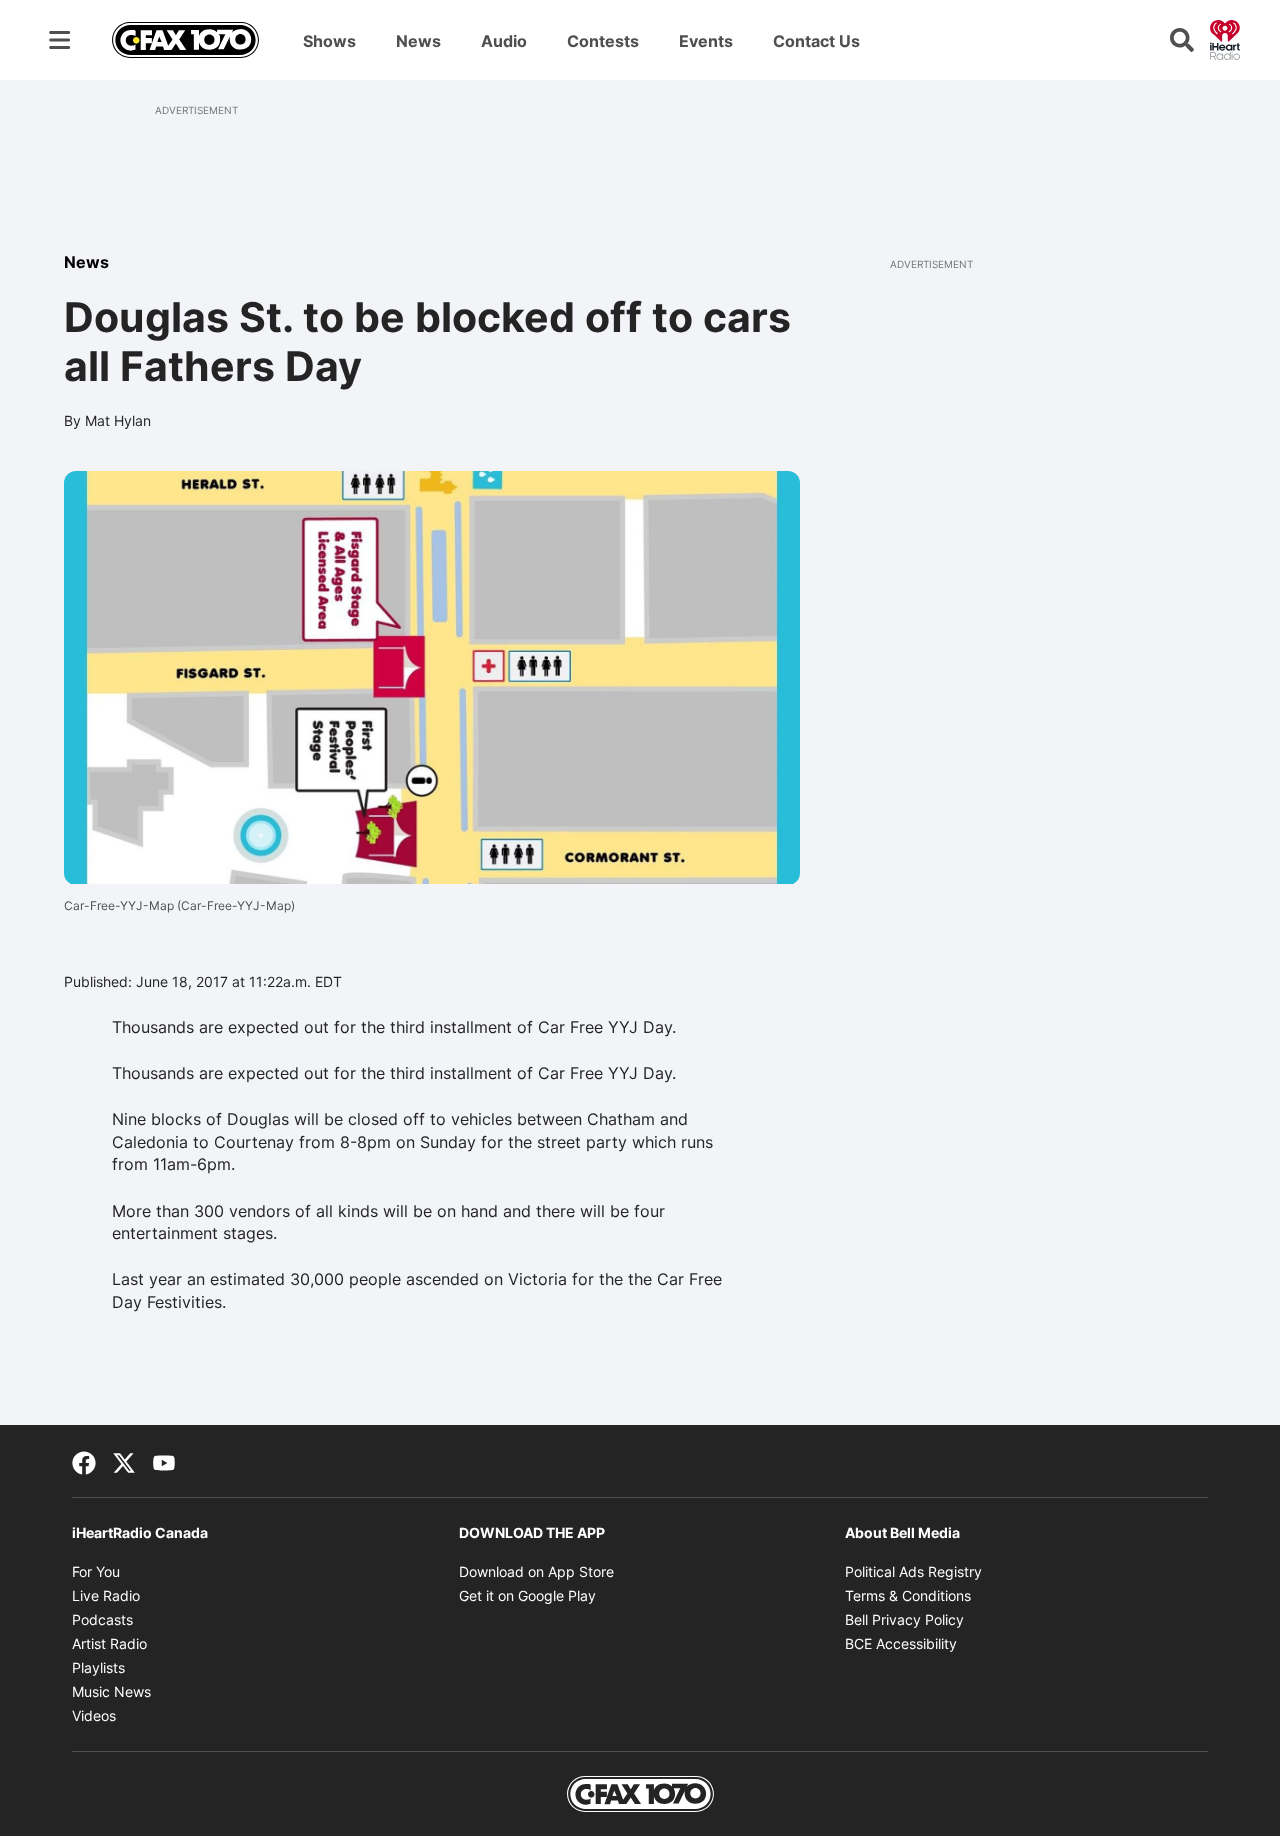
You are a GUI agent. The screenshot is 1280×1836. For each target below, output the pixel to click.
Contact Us (816, 41)
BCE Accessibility (901, 1643)
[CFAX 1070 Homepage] (185, 40)
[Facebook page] (84, 1461)
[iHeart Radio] (1225, 38)
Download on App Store (536, 1571)
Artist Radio (109, 1643)
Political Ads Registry (913, 1571)
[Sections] (60, 40)
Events (706, 41)
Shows (329, 41)
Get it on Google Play (527, 1595)
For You (96, 1571)
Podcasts (102, 1619)
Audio (504, 41)
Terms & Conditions (908, 1595)
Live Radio (106, 1595)
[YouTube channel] (164, 1461)
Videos (94, 1715)
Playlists (98, 1667)
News (418, 41)
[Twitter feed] (124, 1461)
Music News (111, 1691)
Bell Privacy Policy (904, 1619)
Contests (603, 41)
